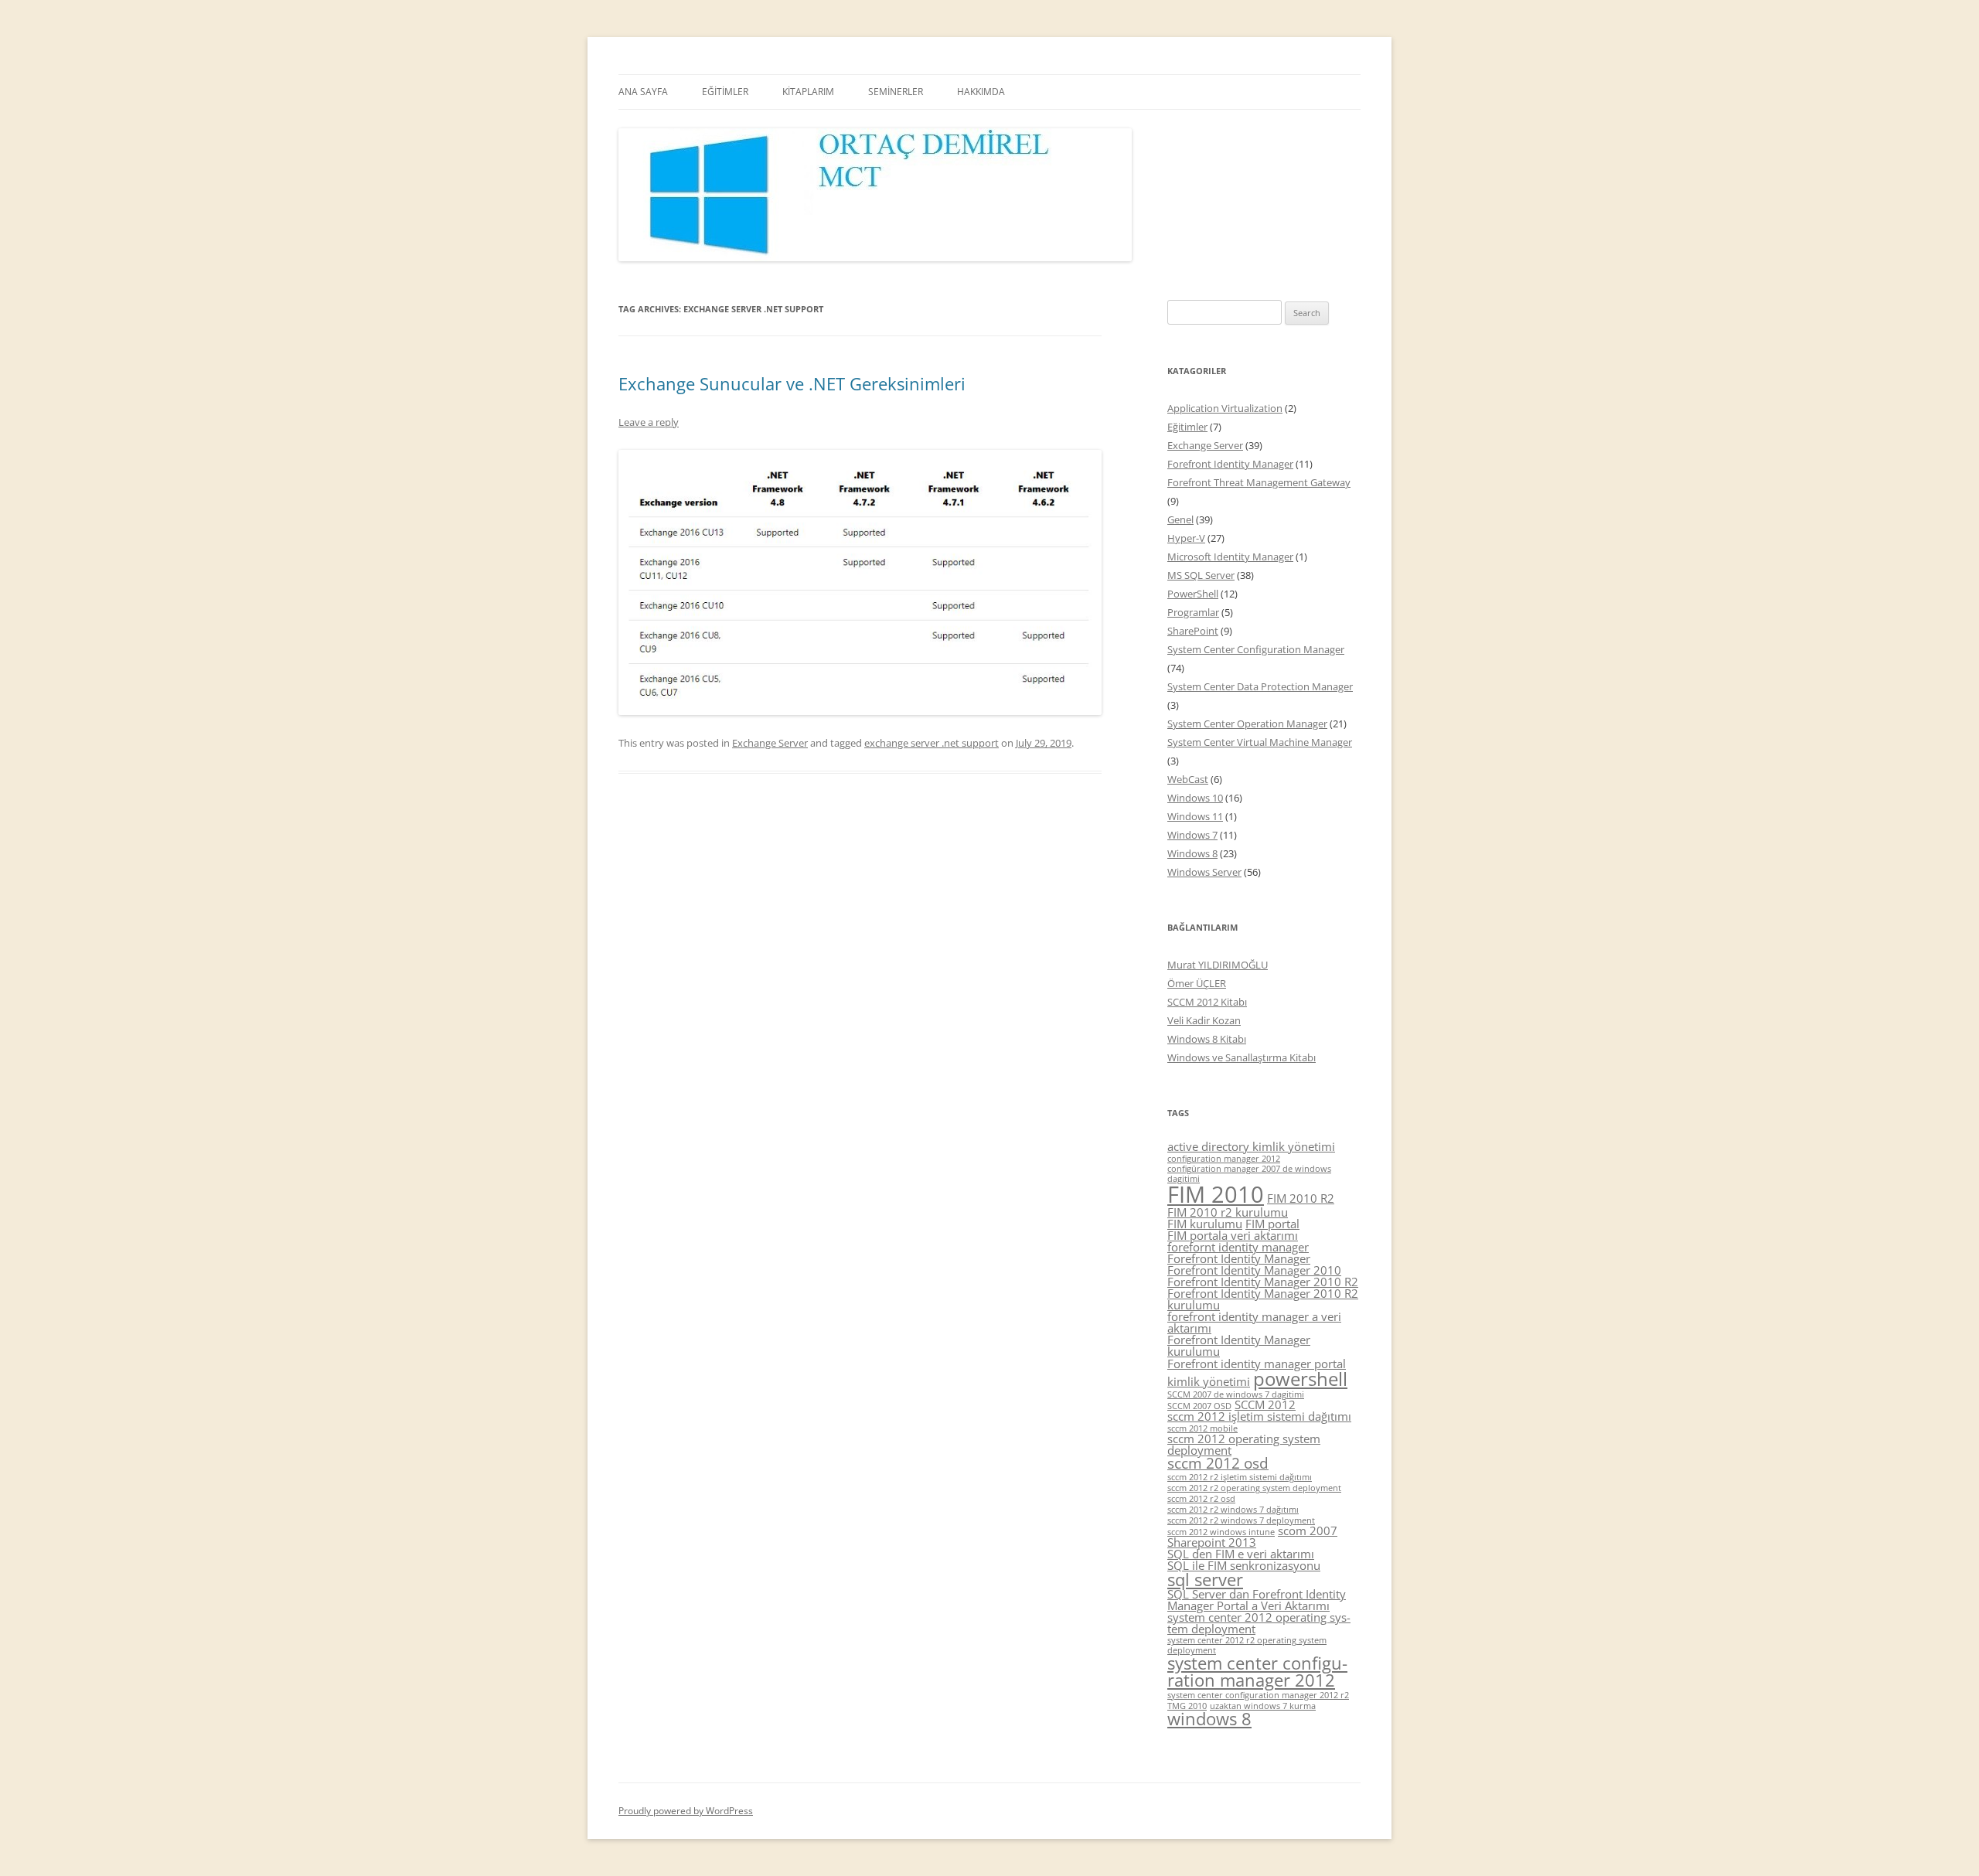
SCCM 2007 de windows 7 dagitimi (1236, 1394)
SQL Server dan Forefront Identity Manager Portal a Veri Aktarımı (1257, 1600)
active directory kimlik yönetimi (1251, 1146)
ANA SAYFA (643, 92)
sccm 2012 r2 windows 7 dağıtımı (1233, 1510)
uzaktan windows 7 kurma (1263, 1706)
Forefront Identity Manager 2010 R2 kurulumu (1263, 1299)
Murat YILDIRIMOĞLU (1218, 965)
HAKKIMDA (981, 92)
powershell (1300, 1379)
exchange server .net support (932, 743)
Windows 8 (1192, 853)
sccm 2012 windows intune (1221, 1532)
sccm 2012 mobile (1202, 1428)
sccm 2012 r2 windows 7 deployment (1241, 1520)
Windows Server (1204, 872)
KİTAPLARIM (808, 92)
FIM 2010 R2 (1301, 1198)
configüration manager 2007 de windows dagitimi (1249, 1174)
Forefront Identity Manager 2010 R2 (1263, 1282)
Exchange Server (770, 743)
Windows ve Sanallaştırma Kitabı (1242, 1057)
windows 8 (1209, 1719)
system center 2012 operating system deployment (1259, 1623)
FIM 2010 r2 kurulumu (1228, 1212)
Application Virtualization (1225, 408)
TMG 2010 (1187, 1706)
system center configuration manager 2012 (1257, 1672)
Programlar (1193, 612)
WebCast (1188, 779)
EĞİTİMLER (725, 92)
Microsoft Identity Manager (1230, 557)
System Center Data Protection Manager (1260, 686)
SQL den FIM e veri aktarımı (1241, 1554)
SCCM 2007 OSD (1199, 1406)
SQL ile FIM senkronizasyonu (1244, 1565)
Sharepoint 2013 (1212, 1542)
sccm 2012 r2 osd (1201, 1499)
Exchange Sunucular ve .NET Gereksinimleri (792, 383)
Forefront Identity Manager (1230, 464)
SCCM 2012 (1265, 1404)
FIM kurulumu (1205, 1224)
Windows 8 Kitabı (1207, 1039)
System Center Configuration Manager (1256, 649)
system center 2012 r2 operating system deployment (1247, 1645)
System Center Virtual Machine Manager (1260, 742)
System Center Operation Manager (1247, 724)
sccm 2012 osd (1218, 1463)
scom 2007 (1308, 1530)
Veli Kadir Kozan (1204, 1020)
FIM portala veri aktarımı (1233, 1235)
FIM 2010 (1216, 1194)
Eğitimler (1187, 427)
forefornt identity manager (1238, 1247)
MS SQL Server (1201, 575)
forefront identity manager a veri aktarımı (1254, 1322)
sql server (1205, 1580)
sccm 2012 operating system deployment (1244, 1444)
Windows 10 (1195, 798)
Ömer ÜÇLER (1197, 983)
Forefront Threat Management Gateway (1259, 482)
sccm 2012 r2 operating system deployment (1254, 1488)
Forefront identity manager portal (1257, 1364)
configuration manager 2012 (1224, 1159)
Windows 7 (1192, 835)
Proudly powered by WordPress (686, 1811)
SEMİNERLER (896, 92)
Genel (1180, 519)
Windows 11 (1195, 816)
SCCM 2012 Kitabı (1207, 1002)
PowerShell (1193, 594)
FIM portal (1272, 1224)
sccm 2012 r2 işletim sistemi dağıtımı (1240, 1477)
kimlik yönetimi (1209, 1381)
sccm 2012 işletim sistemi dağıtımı (1259, 1416)
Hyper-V (1186, 538)
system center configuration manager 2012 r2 (1258, 1695)
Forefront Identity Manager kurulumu (1239, 1345)
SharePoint (1193, 631)
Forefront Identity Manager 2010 (1254, 1270)
